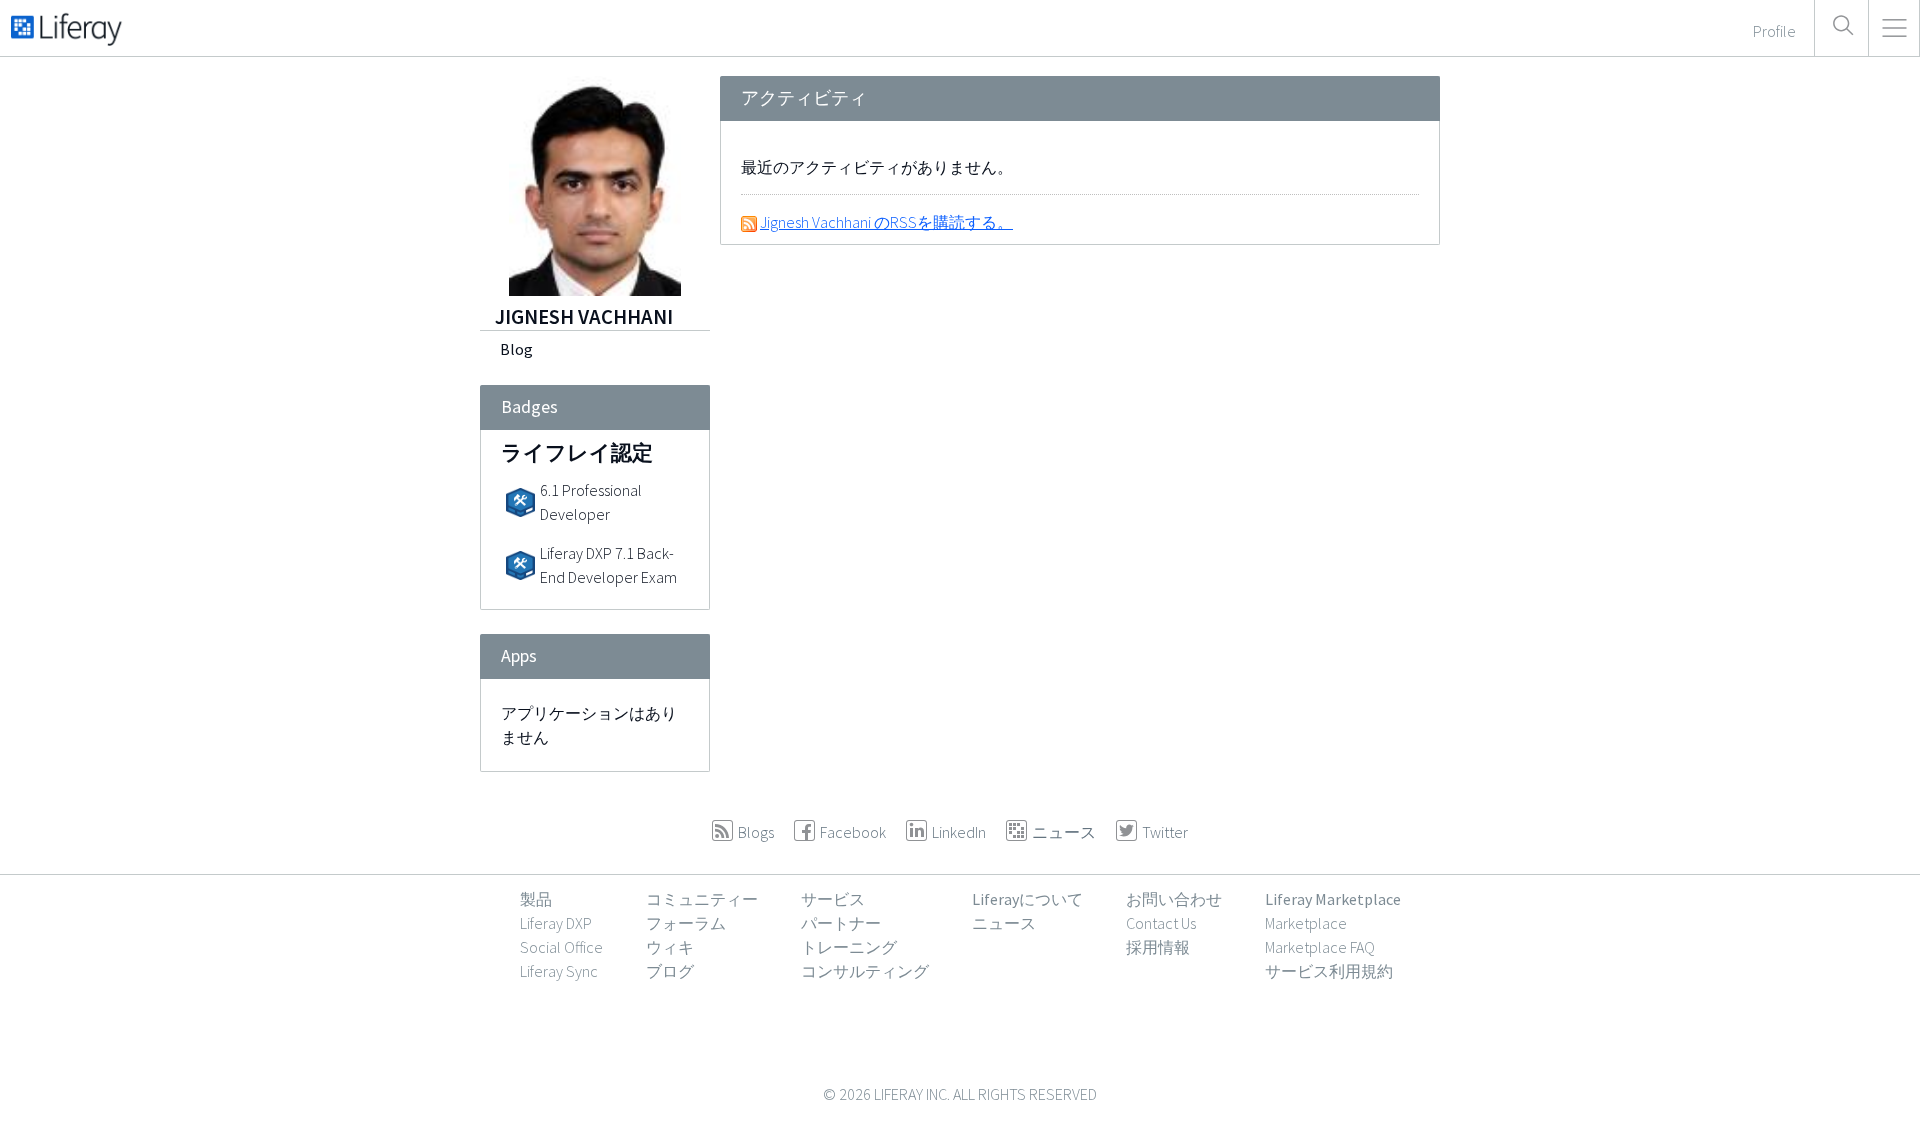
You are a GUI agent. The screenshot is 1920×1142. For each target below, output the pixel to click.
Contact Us (1161, 923)
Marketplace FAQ (1320, 947)
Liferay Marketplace (1333, 899)
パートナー (841, 923)
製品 (536, 899)
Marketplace (1306, 923)
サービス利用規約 (1329, 971)
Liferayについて (1027, 899)
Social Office (561, 947)
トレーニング (849, 947)
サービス (833, 899)
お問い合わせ (1174, 899)
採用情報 (1158, 947)
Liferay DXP (556, 923)
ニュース (1004, 923)
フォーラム (686, 923)
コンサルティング (865, 971)
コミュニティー (702, 899)
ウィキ (670, 947)
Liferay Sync (559, 971)
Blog (516, 349)
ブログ (670, 971)
